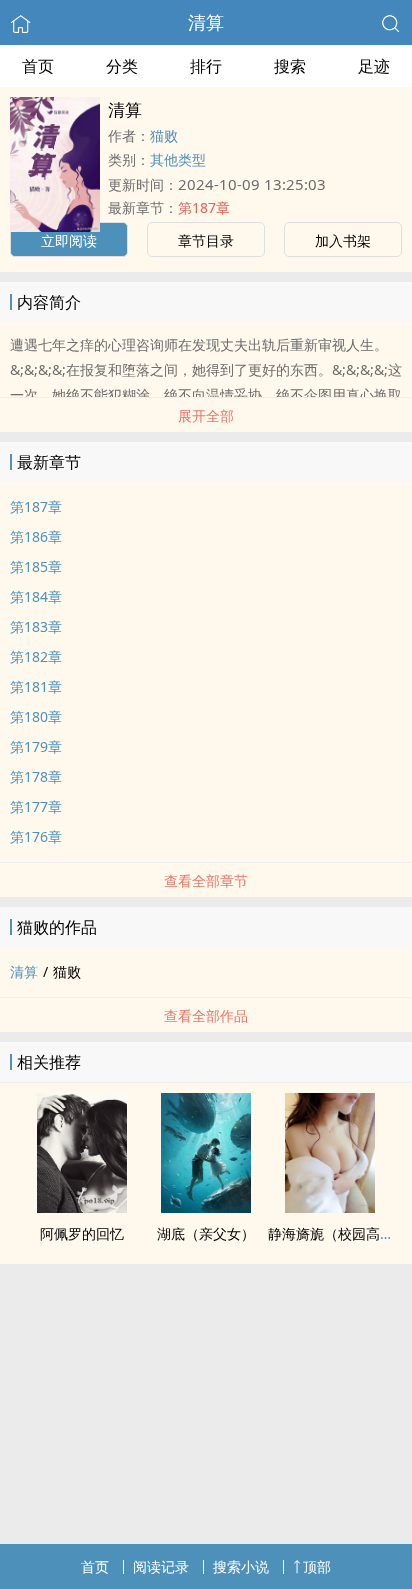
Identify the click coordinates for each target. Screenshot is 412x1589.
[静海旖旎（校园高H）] (330, 1207)
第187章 (204, 207)
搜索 (290, 66)
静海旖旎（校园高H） (336, 1233)
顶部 (317, 1566)
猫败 (164, 135)
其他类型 (178, 159)
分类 (122, 66)
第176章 (36, 836)
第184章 (36, 596)
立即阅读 (69, 240)
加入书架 (343, 240)
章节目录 (206, 240)
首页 (38, 66)
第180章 (36, 716)
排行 (206, 66)
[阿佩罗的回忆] (82, 1207)
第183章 (36, 626)
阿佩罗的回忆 (82, 1233)
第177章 (36, 806)
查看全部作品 (206, 1015)
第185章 (36, 566)
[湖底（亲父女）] (206, 1207)
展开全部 (206, 415)
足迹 (374, 66)
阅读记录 (161, 1566)
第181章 (36, 686)
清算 (206, 22)
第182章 (36, 656)
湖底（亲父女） (206, 1233)
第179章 (36, 746)
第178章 (36, 776)
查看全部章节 (206, 880)
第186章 (36, 536)
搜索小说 (241, 1566)
